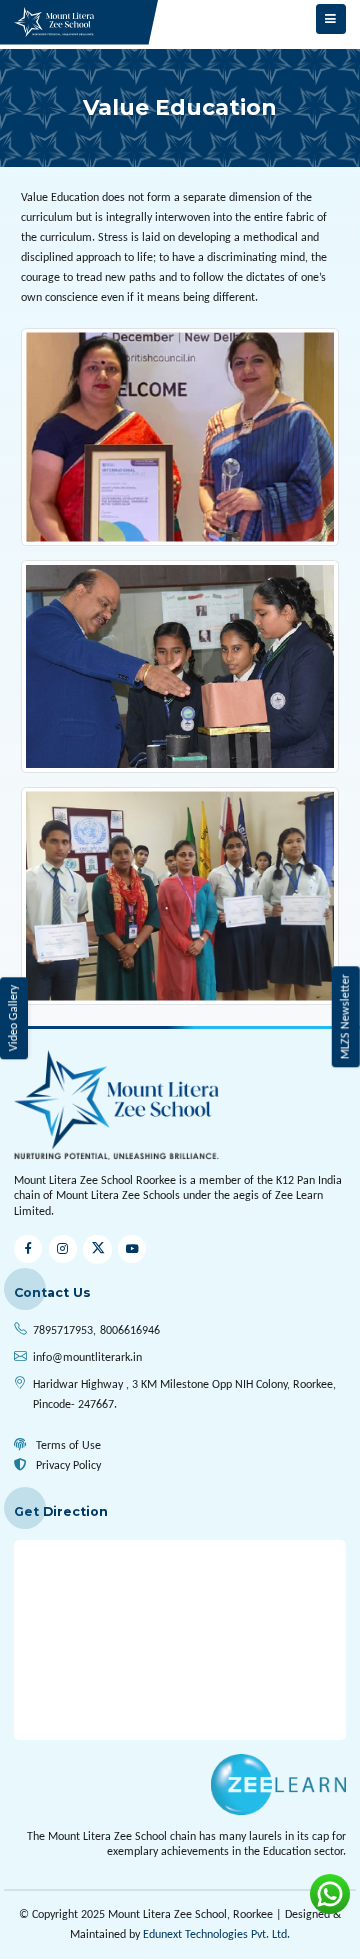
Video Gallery (14, 1018)
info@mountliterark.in (87, 1358)
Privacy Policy (67, 1466)
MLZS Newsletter (345, 1016)
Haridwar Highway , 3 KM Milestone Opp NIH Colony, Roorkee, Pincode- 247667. (184, 1395)
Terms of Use (67, 1446)
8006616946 (130, 1331)
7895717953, (64, 1331)
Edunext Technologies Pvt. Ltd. (216, 1935)
